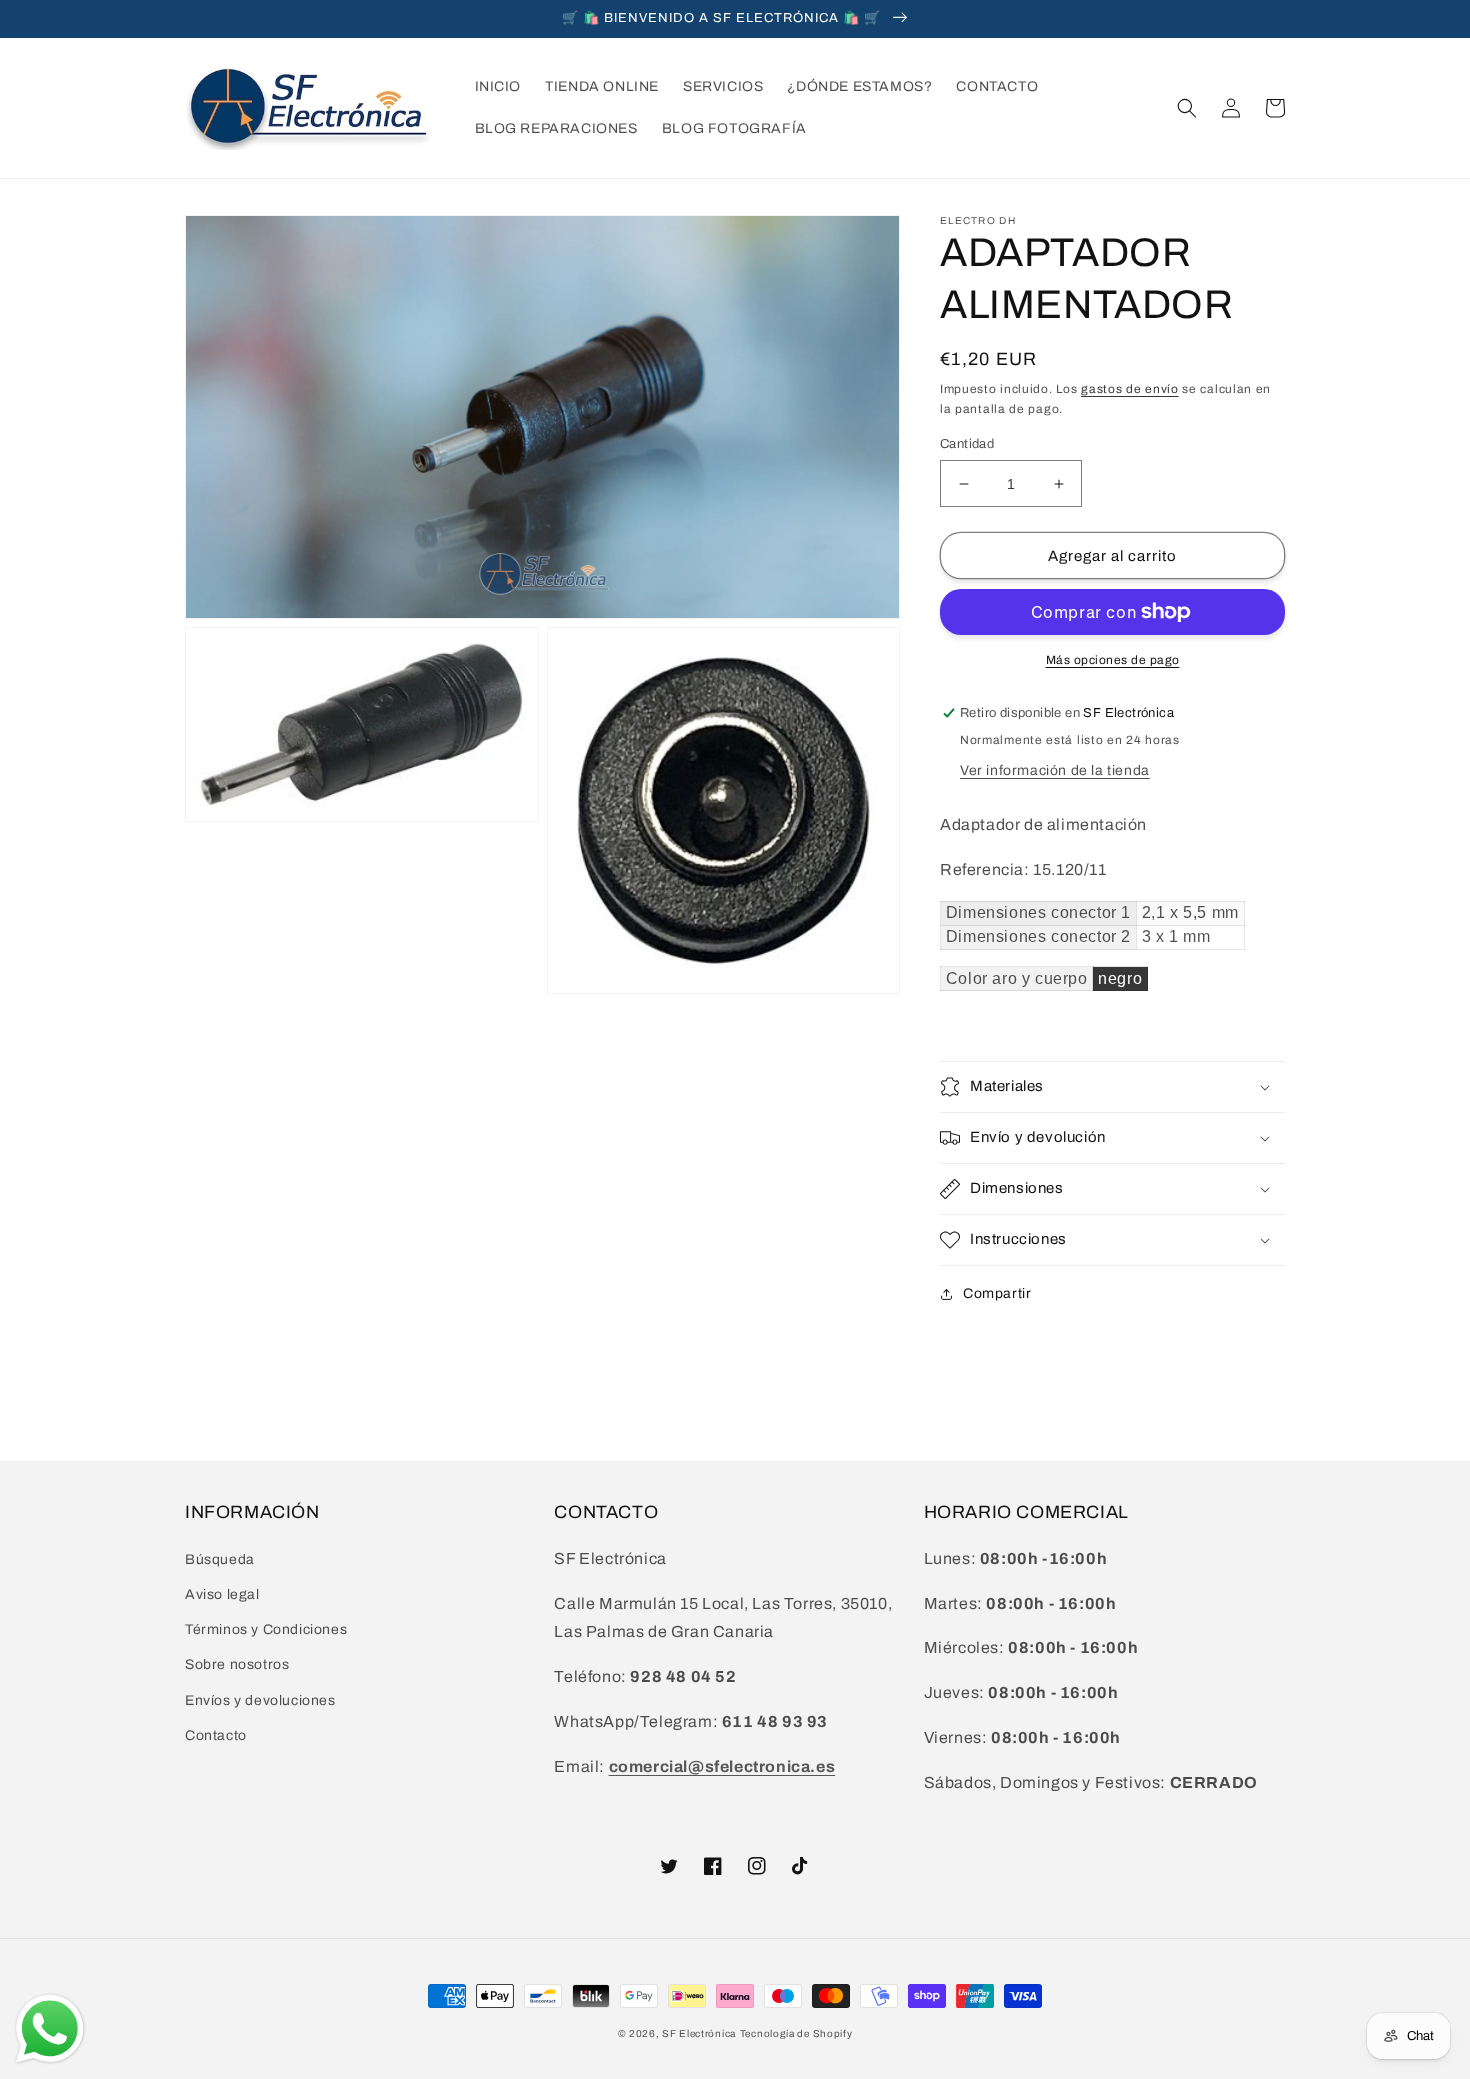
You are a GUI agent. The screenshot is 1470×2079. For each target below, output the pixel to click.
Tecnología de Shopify (796, 2033)
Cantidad (967, 444)
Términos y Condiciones (266, 1629)
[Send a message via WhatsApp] (50, 2029)
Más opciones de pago (1113, 660)
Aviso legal (222, 1594)
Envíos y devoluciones (260, 1700)
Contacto (216, 1735)
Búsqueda (220, 1559)
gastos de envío (1130, 389)
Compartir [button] (997, 1293)
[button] (1187, 108)
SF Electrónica (699, 2033)
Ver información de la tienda (1055, 770)
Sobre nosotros (237, 1664)
